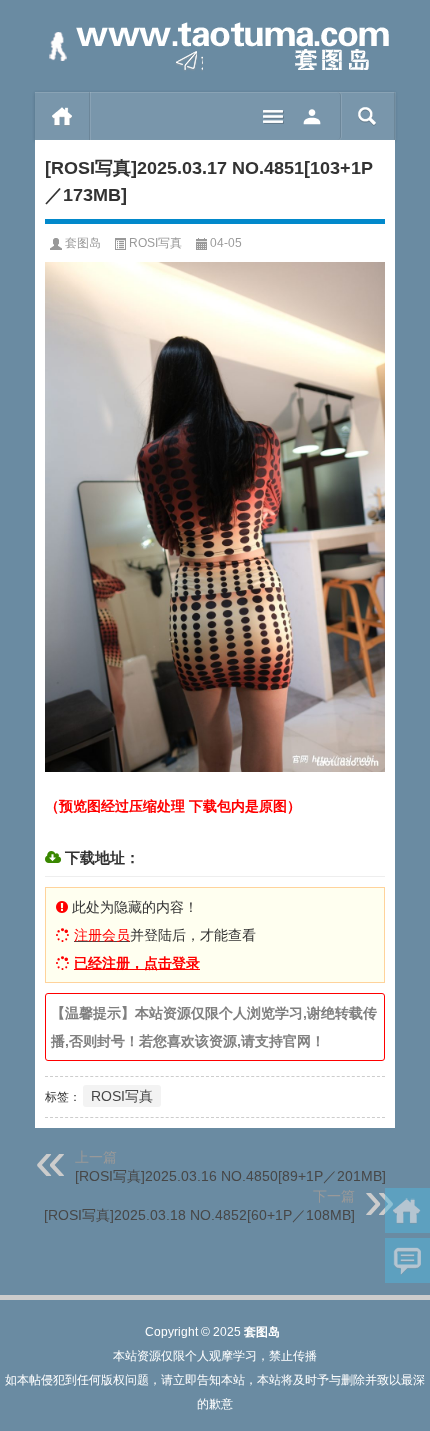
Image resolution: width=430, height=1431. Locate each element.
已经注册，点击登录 (137, 963)
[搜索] (367, 116)
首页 (62, 116)
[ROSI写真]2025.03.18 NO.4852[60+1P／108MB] (199, 1215)
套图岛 (83, 243)
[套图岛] (215, 46)
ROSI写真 (155, 243)
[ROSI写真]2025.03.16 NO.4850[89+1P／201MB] (230, 1176)
